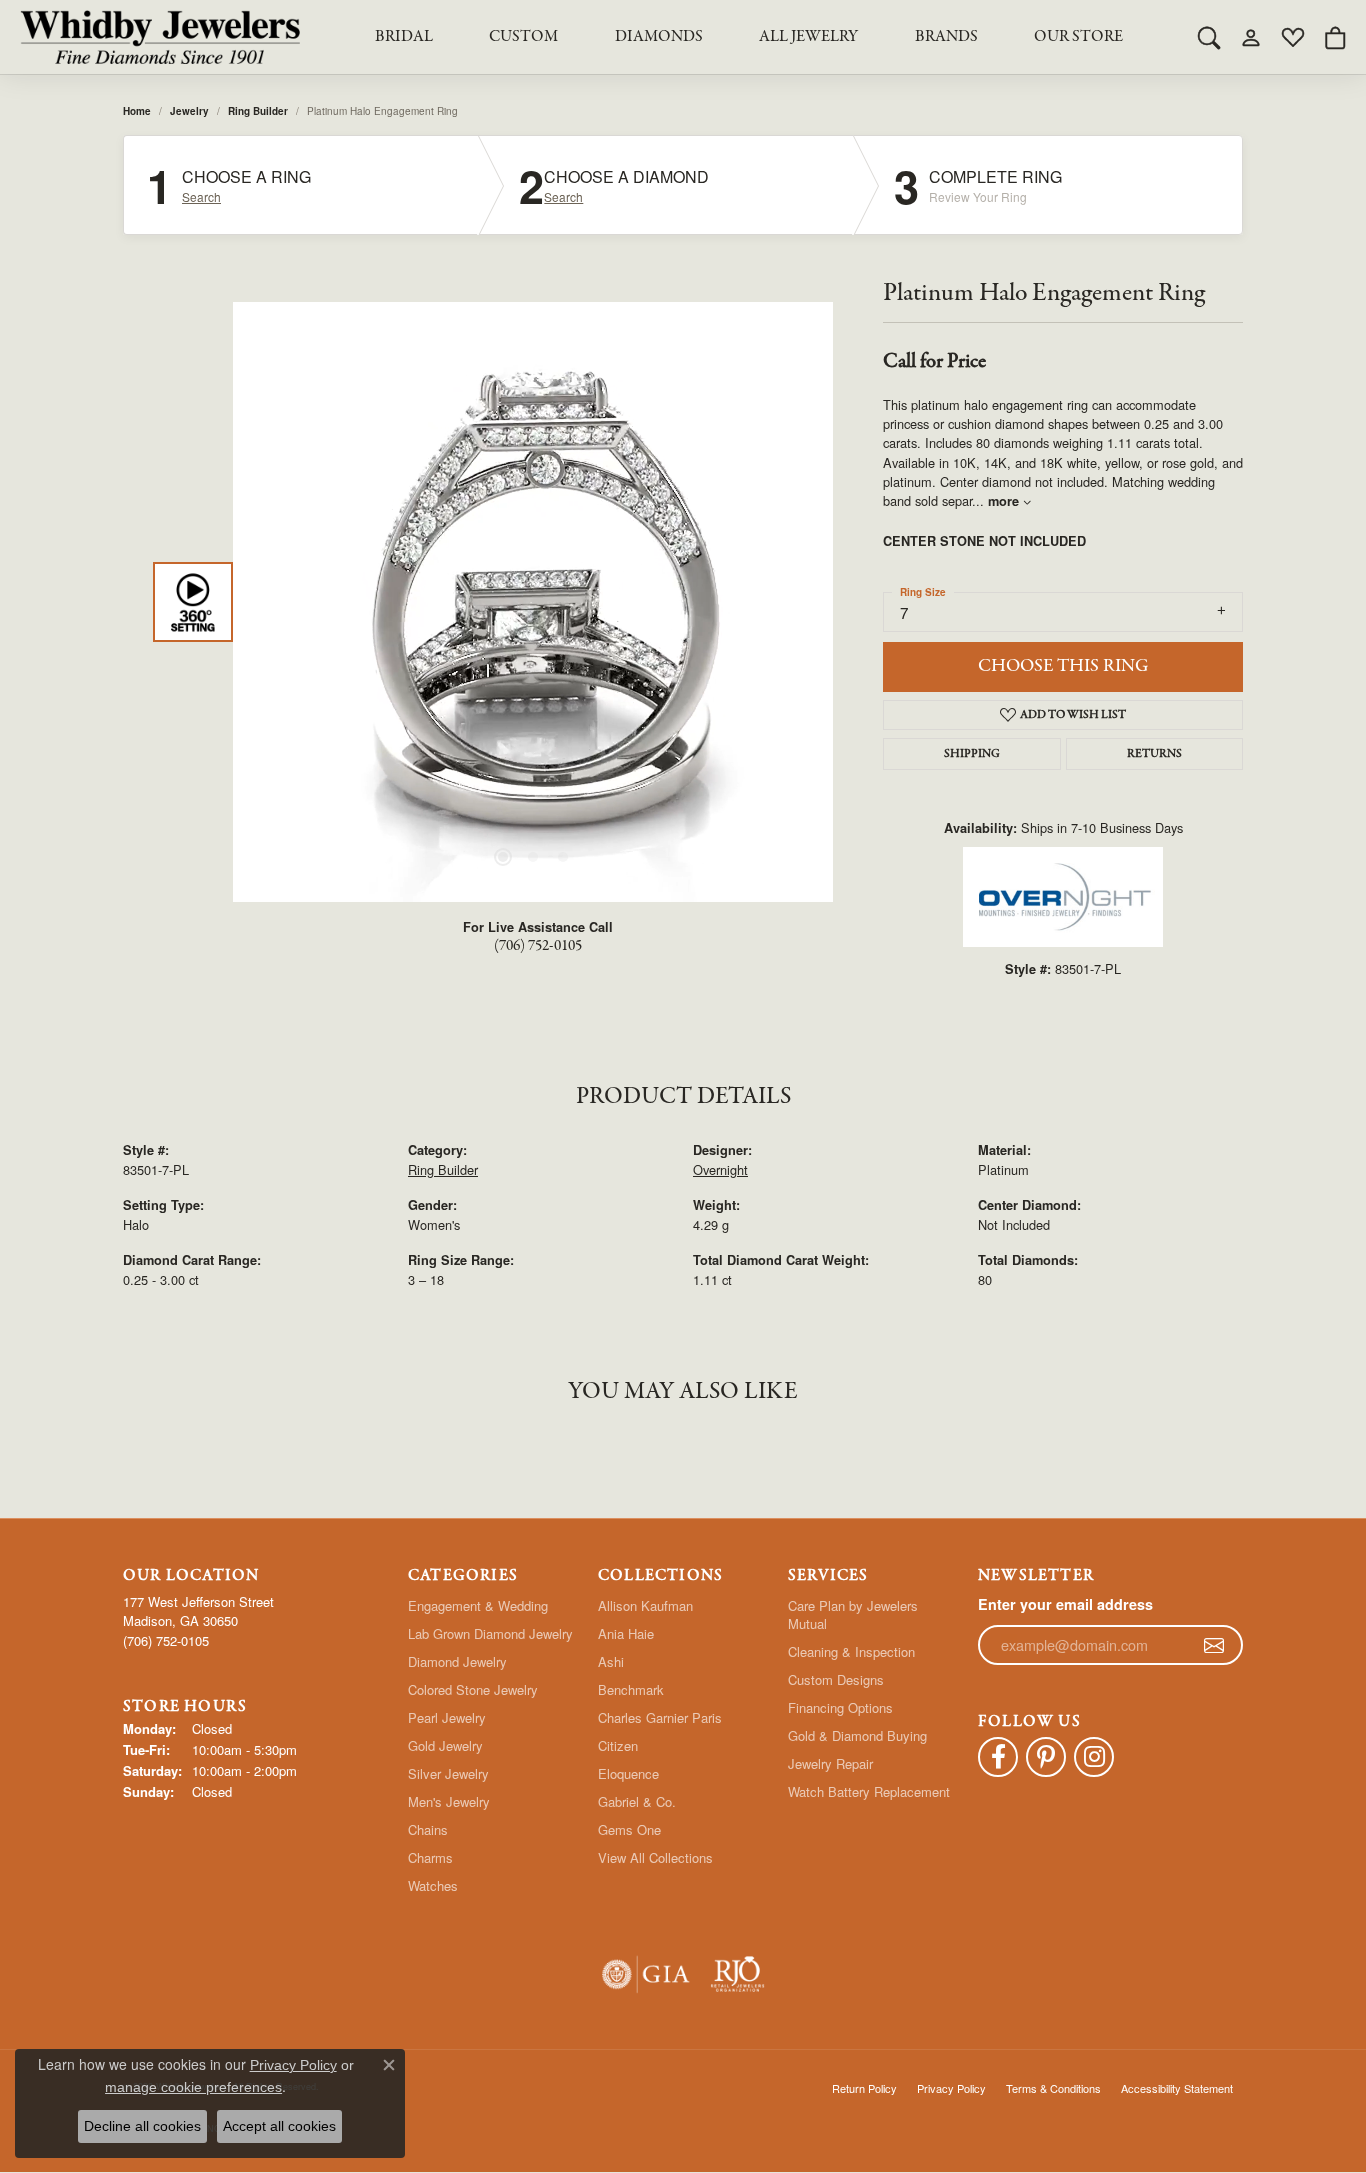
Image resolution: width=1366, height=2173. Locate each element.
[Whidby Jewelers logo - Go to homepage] (160, 37)
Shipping (972, 754)
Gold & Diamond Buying (857, 1735)
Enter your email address (1065, 1604)
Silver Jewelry (448, 1773)
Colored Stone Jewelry (473, 1689)
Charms (430, 1857)
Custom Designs (836, 1679)
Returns (1154, 754)
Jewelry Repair (830, 1763)
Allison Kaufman (645, 1605)
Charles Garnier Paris (660, 1717)
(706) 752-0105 (538, 946)
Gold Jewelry (445, 1745)
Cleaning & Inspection (851, 1651)
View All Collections (655, 1857)
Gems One (629, 1829)
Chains (428, 1829)
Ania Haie (626, 1633)
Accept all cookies (279, 2126)
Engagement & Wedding (478, 1605)
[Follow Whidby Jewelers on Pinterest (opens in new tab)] (1046, 1757)
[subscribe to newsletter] (1214, 1645)
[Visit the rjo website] (737, 1974)
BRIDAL (404, 37)
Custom (523, 37)
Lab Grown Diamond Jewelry (490, 1633)
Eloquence (628, 1773)
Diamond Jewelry (457, 1661)
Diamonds (659, 37)
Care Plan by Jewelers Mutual (853, 1614)
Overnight (720, 1169)
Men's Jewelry (449, 1801)
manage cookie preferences (193, 2087)
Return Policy (864, 2088)
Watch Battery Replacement (869, 1791)
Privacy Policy (951, 2088)
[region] (533, 602)
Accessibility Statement (1177, 2088)
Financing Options (840, 1707)
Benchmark (631, 1689)
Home (137, 111)
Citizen (618, 1745)
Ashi (611, 1661)
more (1005, 501)
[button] (1209, 37)
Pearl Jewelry (447, 1717)
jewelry (189, 111)
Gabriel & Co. (637, 1801)
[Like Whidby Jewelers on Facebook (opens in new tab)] (998, 1757)
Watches (433, 1885)
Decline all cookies (142, 2126)
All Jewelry (808, 37)
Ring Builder (258, 111)
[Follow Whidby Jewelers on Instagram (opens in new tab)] (1094, 1757)
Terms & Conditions (1053, 2088)
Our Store (1078, 37)
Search (201, 197)
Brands (946, 37)
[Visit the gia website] (646, 1974)
